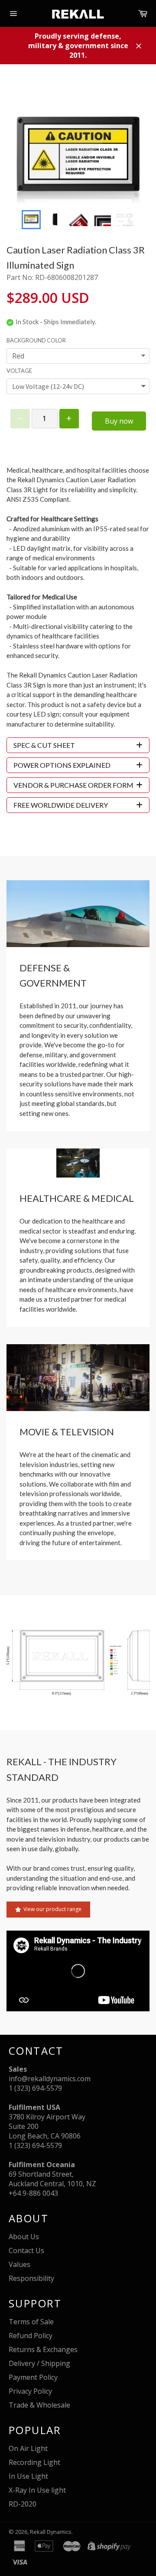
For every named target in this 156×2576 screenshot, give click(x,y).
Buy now (119, 421)
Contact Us (26, 2250)
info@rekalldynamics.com (50, 2079)
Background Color (36, 340)
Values (19, 2264)
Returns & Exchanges (43, 2349)
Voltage (19, 371)
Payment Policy (33, 2377)
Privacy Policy (30, 2391)
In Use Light (28, 2476)
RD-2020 (23, 2504)
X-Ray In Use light (37, 2490)
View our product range (52, 1909)
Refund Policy (31, 2336)
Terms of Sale (31, 2322)
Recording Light (34, 2462)
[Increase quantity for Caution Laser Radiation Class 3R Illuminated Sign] (69, 419)
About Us (24, 2237)
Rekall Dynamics (51, 2532)
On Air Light (28, 2448)
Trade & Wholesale (39, 2405)
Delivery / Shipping (39, 2363)
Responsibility (31, 2278)
